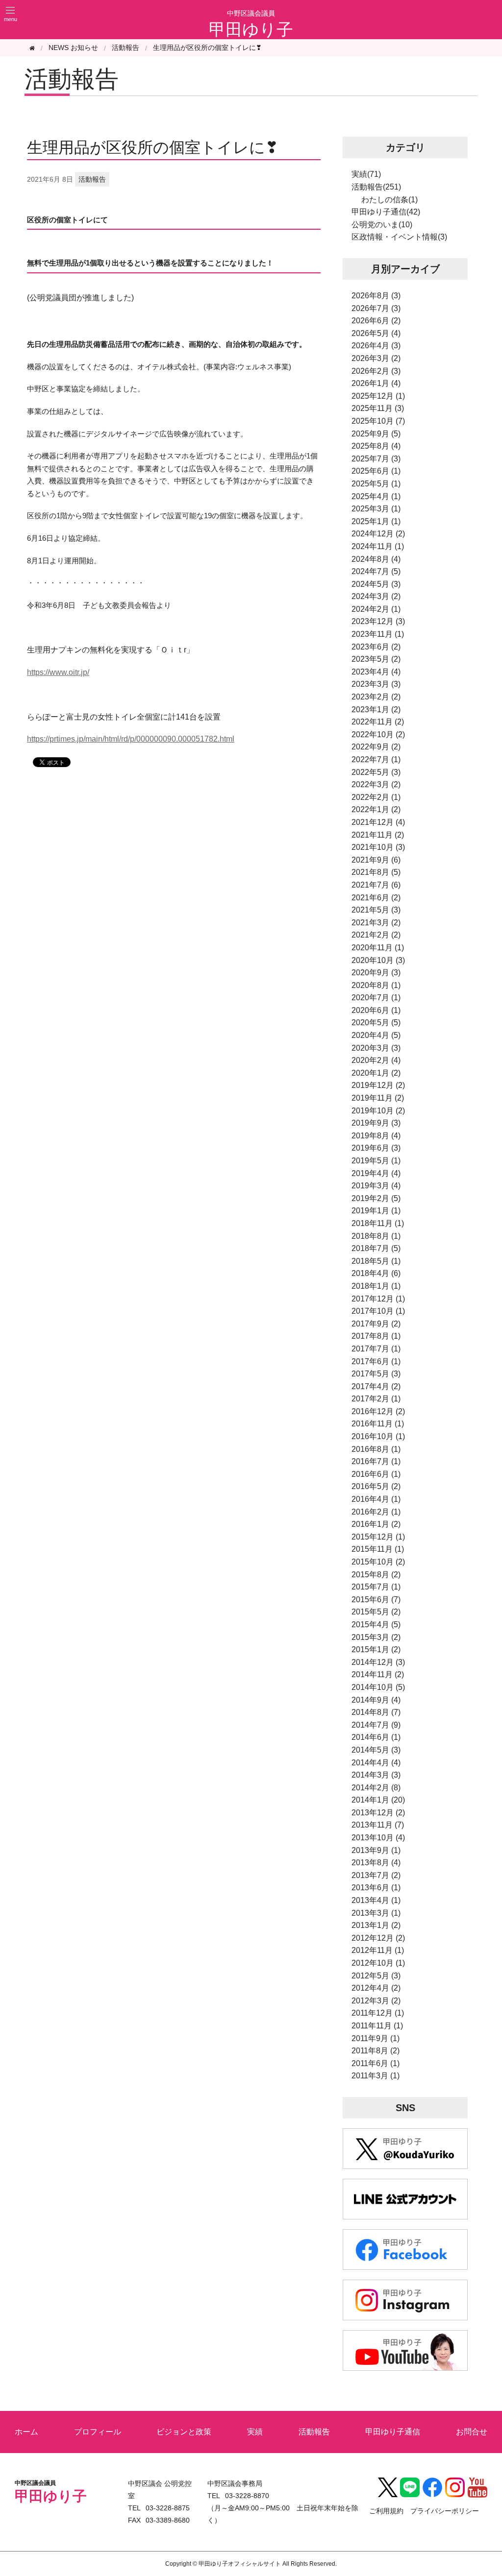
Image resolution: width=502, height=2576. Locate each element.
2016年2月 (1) (376, 1512)
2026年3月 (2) (376, 358)
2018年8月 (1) (376, 1236)
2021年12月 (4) (378, 822)
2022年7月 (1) (376, 759)
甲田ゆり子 (251, 29)
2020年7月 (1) (376, 998)
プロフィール (98, 2432)
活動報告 (125, 48)
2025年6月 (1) (376, 471)
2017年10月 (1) (378, 1311)
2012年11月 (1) (378, 1950)
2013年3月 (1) (376, 1913)
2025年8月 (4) (376, 446)
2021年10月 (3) (378, 847)
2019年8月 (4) (376, 1136)
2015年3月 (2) (376, 1637)
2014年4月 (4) (376, 1763)
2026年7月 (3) (376, 308)
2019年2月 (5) (376, 1198)
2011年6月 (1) (376, 2063)
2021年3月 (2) (376, 923)
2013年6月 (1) (376, 1888)
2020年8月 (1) (376, 985)
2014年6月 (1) (376, 1737)
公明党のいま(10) (382, 225)
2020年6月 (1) (376, 1010)
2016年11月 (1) (378, 1424)
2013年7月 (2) (376, 1875)
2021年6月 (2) (376, 898)
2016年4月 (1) (376, 1499)
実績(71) (366, 174)
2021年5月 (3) (376, 910)
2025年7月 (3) (376, 459)
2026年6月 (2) (376, 321)
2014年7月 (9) (376, 1725)
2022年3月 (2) (376, 784)
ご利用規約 (386, 2511)
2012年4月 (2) (376, 1988)
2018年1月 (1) (376, 1286)
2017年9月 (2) (376, 1324)
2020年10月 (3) (378, 960)
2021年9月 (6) (376, 860)
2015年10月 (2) (378, 1562)
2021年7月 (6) (376, 885)
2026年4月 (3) (376, 346)
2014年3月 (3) (376, 1775)
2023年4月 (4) (376, 672)
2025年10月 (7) (378, 421)
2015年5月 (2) (376, 1612)
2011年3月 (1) (376, 2076)
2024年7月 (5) (376, 571)
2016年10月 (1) (378, 1436)
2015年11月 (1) (378, 1549)
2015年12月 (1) (378, 1537)
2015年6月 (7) (376, 1600)
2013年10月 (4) (378, 1838)
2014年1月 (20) (378, 1800)
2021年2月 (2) (376, 935)
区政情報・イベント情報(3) (399, 237)
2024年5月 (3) (376, 584)
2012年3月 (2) (376, 2001)
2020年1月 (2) (376, 1073)
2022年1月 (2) (376, 809)
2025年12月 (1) (378, 396)
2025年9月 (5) (376, 434)
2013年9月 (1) (376, 1850)
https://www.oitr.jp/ (58, 672)
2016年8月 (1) (376, 1449)
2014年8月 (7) (376, 1712)
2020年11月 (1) (378, 948)
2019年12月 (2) (378, 1085)
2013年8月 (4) (376, 1863)
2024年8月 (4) (376, 559)
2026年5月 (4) (376, 333)
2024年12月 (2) (378, 534)
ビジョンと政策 (184, 2432)
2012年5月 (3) (376, 1976)
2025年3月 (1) (376, 509)
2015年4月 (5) (376, 1625)
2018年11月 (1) (378, 1223)
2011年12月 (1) (378, 2013)
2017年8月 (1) (376, 1336)
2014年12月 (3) (378, 1662)
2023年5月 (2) (376, 659)
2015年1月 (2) (376, 1649)
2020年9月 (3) (376, 973)
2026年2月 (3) (376, 371)
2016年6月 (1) (376, 1474)
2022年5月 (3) (376, 772)
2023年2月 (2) (376, 697)
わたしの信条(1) (389, 200)
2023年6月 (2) (376, 647)
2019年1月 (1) (376, 1211)
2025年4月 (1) (376, 496)
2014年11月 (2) (378, 1674)
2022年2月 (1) (376, 797)
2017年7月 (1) (376, 1349)
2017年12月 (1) (378, 1299)
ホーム (26, 2432)
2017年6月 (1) (376, 1361)
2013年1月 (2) (376, 1925)
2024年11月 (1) (378, 546)
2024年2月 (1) (376, 609)
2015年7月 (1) (376, 1587)
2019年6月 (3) (376, 1148)
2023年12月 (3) (378, 621)
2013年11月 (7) (378, 1825)
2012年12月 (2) (378, 1938)
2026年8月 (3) (376, 296)
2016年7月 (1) (376, 1461)
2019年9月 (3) (376, 1123)
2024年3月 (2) (376, 596)
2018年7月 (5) (376, 1248)
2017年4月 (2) (376, 1386)
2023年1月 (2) (376, 710)
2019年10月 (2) (378, 1111)
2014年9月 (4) (376, 1700)
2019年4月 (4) (376, 1173)
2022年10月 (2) (378, 734)
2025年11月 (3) (378, 408)
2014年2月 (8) (376, 1788)
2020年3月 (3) (376, 1048)
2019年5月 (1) (376, 1161)
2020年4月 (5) (376, 1035)
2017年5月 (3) (376, 1374)
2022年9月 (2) (376, 747)
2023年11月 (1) (378, 634)
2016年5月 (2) (376, 1486)
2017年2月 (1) (376, 1399)
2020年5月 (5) (376, 1023)
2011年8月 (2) (376, 2051)
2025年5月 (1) (376, 484)
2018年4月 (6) (376, 1273)
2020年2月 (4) (376, 1060)
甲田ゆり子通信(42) (386, 212)
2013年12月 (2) (378, 1813)
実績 (255, 2432)
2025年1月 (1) (376, 521)
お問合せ (472, 2432)
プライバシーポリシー (445, 2511)
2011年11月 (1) (377, 2026)
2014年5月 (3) (376, 1750)
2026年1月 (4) (376, 383)
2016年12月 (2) (378, 1411)
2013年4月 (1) (376, 1900)
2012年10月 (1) (378, 1963)
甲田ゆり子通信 (393, 2432)
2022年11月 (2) (378, 722)
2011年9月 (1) (376, 2038)
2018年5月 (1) (376, 1261)
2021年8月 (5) (376, 872)
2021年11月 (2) (378, 835)
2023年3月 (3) (376, 684)
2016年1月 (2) (376, 1524)
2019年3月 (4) (376, 1186)
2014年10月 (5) (378, 1687)
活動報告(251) (376, 187)
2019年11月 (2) (378, 1098)
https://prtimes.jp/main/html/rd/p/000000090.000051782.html (131, 739)
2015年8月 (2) (376, 1575)
